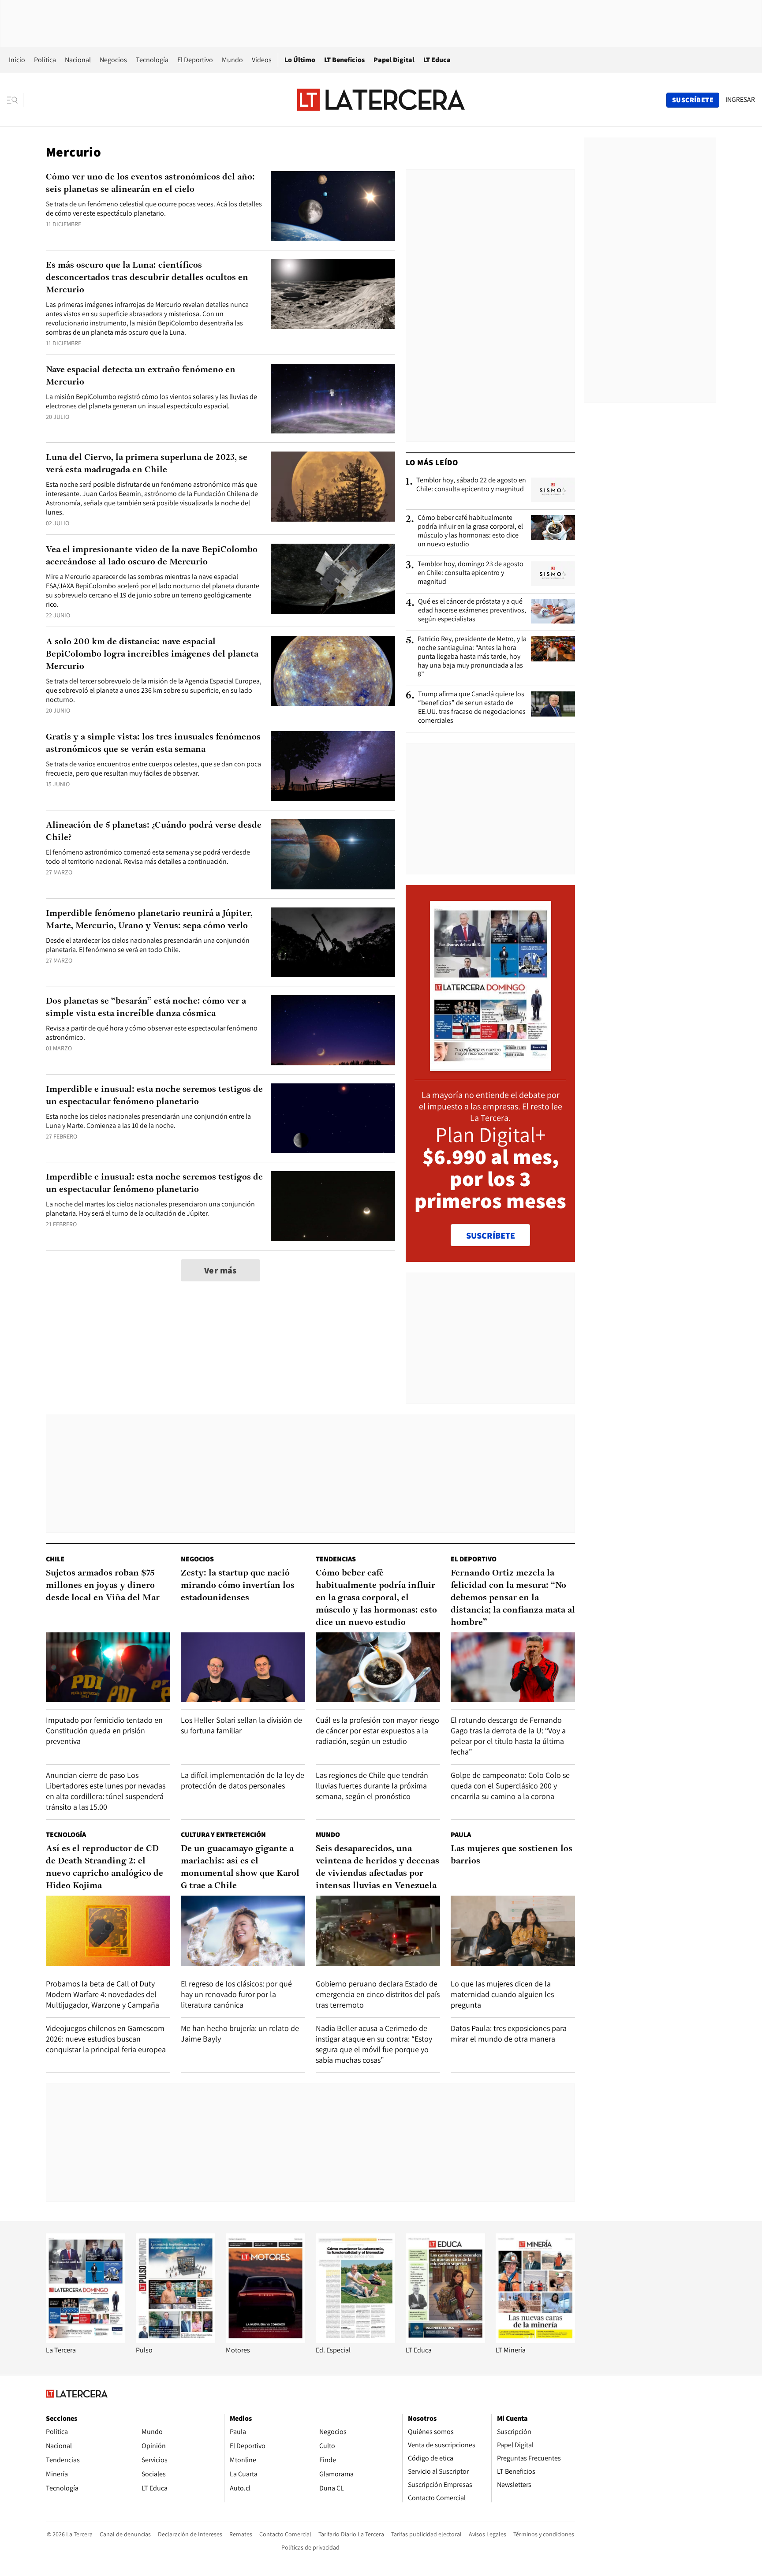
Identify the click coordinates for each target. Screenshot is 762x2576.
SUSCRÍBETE (491, 1236)
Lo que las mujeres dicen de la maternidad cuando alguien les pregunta (502, 1994)
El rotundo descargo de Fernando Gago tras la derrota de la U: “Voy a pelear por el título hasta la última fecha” (508, 1736)
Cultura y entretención (223, 1835)
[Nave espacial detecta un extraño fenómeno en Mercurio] (333, 399)
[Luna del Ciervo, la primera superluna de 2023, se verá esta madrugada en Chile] (333, 487)
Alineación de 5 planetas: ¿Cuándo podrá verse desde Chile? (154, 832)
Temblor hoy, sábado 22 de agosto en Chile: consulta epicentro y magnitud (471, 485)
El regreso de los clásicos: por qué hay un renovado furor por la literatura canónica (236, 1994)
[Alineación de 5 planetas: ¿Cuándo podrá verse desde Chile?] (333, 854)
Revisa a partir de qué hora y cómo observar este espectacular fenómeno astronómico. (152, 1033)
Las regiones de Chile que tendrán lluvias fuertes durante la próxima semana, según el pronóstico (372, 1786)
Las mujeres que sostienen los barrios (512, 1855)
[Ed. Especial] (355, 2341)
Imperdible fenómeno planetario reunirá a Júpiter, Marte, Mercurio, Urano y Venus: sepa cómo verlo (149, 920)
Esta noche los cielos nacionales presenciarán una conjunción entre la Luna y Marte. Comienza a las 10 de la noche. (148, 1121)
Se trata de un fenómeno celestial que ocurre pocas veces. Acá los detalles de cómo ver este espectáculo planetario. (154, 209)
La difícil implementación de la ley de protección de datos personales (243, 1780)
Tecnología (152, 60)
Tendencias (336, 1559)
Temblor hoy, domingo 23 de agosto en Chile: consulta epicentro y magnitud (471, 573)
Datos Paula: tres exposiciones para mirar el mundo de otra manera (509, 2033)
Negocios (113, 60)
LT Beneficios (344, 60)
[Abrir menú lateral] (15, 100)
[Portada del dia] (491, 1066)
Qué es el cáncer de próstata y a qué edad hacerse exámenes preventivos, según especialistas (472, 610)
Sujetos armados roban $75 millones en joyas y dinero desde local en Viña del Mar (103, 1586)
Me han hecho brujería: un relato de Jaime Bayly (240, 2033)
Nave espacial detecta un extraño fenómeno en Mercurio (141, 376)
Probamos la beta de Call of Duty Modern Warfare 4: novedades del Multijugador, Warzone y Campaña (103, 1994)
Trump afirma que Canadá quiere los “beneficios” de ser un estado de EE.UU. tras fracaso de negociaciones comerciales (472, 707)
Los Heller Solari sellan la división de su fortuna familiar (241, 1725)
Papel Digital (394, 60)
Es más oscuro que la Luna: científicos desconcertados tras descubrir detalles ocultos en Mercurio (147, 278)
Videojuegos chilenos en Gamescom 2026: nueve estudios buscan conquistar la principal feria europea (106, 2039)
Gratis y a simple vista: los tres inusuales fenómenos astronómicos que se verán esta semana (153, 743)
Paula (461, 1835)
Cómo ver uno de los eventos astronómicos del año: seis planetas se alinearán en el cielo (150, 183)
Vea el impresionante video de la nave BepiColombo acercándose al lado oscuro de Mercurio (152, 556)
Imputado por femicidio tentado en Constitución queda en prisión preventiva (104, 1730)
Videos (262, 60)
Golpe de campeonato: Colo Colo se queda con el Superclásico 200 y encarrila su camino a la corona (510, 1786)
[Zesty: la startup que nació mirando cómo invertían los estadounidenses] (243, 1667)
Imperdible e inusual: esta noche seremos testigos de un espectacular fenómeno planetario (154, 1096)
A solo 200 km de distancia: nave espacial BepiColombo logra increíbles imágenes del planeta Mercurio (152, 654)
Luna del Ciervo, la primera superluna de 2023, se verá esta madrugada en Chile (147, 464)
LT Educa (437, 60)
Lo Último (300, 60)
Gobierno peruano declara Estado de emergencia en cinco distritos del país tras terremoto (378, 1994)
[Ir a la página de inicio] (381, 100)
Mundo (232, 60)
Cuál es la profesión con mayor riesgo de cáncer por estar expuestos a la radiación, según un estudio (377, 1730)
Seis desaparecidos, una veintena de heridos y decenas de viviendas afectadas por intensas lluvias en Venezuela (377, 1867)
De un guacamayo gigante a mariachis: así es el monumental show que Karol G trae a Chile (240, 1867)
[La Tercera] (86, 2341)
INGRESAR (740, 100)
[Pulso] (176, 2341)
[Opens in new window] (265, 2341)
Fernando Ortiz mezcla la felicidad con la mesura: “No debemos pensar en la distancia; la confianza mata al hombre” (513, 1598)
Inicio (17, 60)
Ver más (220, 1270)
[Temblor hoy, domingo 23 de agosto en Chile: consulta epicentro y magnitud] (553, 574)
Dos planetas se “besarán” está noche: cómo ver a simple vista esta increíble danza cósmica (146, 1008)
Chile (55, 1559)
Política (45, 60)
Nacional (78, 60)
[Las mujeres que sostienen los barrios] (513, 1931)
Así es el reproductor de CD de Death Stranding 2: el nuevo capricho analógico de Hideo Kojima (105, 1867)
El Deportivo (195, 60)
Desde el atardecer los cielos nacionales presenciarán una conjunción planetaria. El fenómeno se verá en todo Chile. (148, 945)
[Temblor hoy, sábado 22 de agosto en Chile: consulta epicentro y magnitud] (553, 490)
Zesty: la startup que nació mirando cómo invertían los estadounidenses (238, 1586)
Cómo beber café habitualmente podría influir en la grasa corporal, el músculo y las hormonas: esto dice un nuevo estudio (470, 531)
